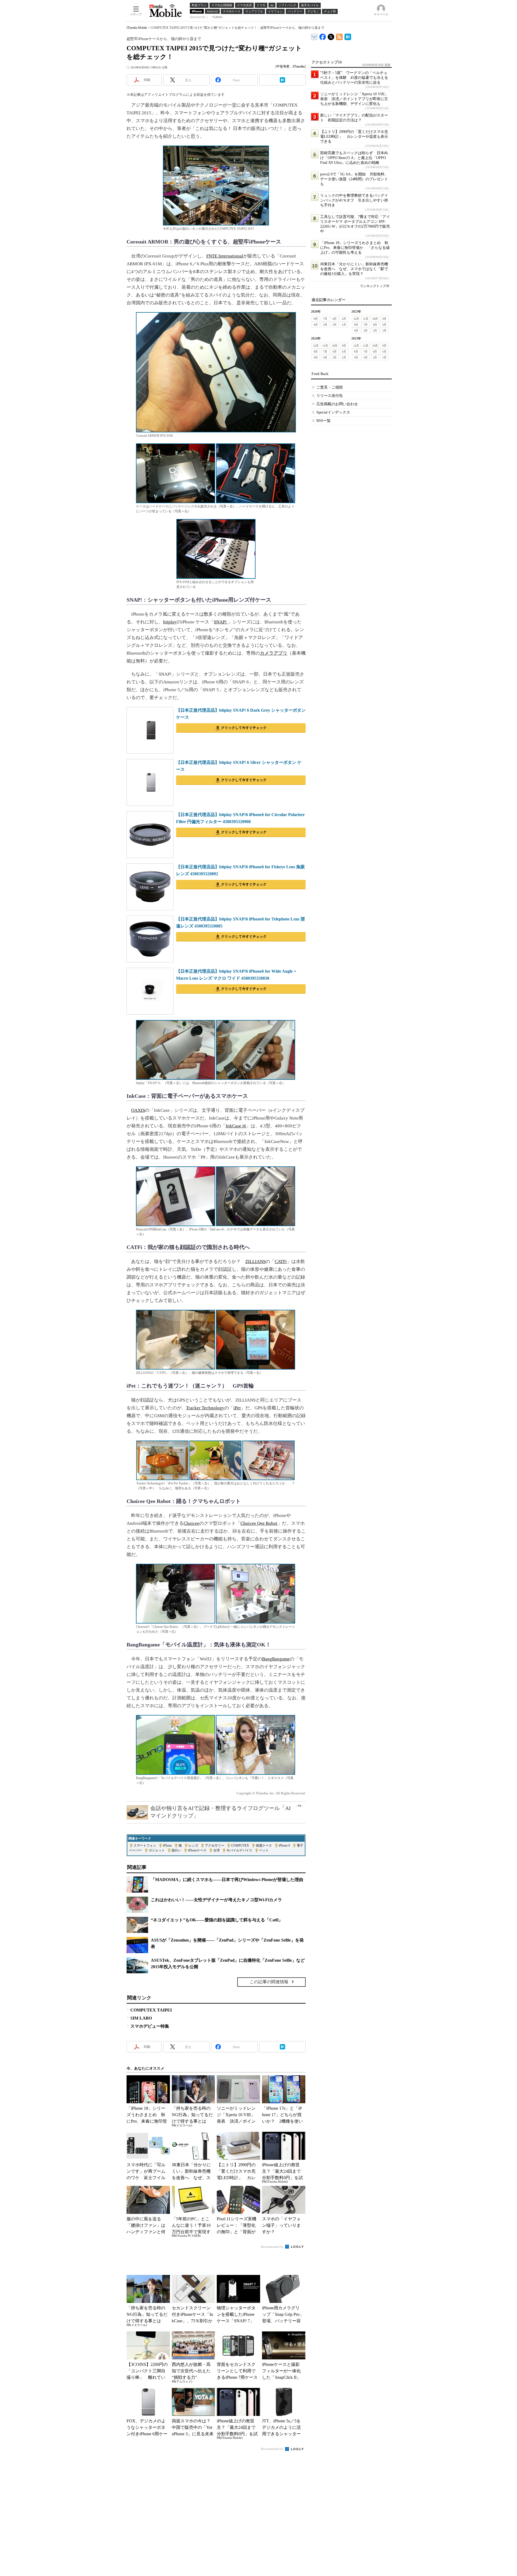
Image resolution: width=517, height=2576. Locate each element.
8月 (316, 319)
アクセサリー (215, 1845)
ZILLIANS (255, 1261)
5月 (344, 319)
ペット (264, 1850)
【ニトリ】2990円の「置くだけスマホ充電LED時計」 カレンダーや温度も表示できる (354, 137)
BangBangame (276, 1659)
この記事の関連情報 (269, 1982)
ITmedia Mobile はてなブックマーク (348, 36)
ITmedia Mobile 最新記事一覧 (339, 36)
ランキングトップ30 (375, 286)
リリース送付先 (330, 396)
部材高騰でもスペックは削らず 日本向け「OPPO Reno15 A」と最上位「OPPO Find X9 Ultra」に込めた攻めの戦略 (354, 158)
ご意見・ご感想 (330, 387)
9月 (384, 319)
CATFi (281, 1261)
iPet (237, 1408)
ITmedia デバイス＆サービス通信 (314, 36)
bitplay (170, 622)
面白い (176, 1850)
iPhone (167, 1845)
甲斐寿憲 (283, 66)
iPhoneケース (197, 1850)
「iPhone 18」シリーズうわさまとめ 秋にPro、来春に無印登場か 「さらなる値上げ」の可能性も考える (355, 248)
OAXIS (138, 1110)
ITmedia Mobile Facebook (323, 36)
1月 (344, 325)
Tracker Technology (205, 1408)
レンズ (193, 1845)
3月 (325, 325)
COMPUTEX (240, 1845)
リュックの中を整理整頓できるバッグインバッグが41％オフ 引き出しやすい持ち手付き (354, 200)
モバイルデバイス (239, 1850)
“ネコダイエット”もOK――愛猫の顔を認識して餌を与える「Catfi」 (217, 1920)
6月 (335, 319)
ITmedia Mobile (137, 28)
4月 (316, 325)
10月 (375, 319)
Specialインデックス (333, 412)
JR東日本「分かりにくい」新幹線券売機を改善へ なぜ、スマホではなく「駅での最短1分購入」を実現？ (354, 269)
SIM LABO (141, 2018)
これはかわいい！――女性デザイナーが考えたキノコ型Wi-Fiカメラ (216, 1900)
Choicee (191, 1523)
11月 (366, 319)
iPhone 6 (284, 1845)
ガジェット (157, 1850)
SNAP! (221, 622)
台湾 (216, 1850)
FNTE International (225, 256)
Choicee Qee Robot (259, 1523)
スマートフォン (145, 1845)
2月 (335, 325)
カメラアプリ (274, 653)
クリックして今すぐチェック (244, 728)
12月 (356, 319)
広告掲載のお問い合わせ (337, 404)
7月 (325, 319)
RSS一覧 (324, 421)
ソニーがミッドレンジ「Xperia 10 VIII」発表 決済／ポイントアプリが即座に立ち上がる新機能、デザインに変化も (354, 99)
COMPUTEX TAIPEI (151, 2010)
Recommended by (273, 2247)
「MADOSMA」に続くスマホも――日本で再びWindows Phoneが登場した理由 (227, 1880)
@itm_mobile (331, 36)
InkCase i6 (236, 1126)
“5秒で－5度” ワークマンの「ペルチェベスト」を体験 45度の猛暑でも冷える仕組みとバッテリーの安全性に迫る (354, 78)
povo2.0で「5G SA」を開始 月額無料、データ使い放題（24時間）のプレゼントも (354, 179)
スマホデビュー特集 (150, 2026)
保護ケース (264, 1845)
